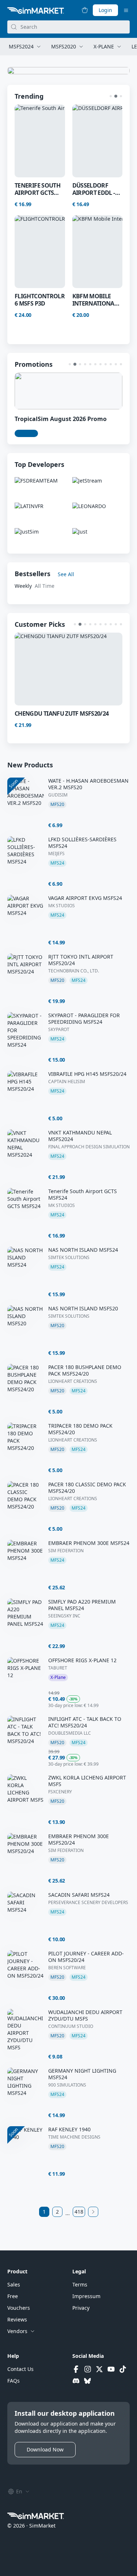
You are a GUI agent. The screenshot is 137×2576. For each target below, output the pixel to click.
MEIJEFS (56, 854)
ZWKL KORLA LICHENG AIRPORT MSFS (87, 1781)
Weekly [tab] (23, 586)
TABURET (58, 1668)
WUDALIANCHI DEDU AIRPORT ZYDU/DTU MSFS (85, 2015)
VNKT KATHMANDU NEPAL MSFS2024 (80, 1136)
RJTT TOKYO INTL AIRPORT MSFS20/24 (81, 960)
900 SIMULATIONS (67, 2085)
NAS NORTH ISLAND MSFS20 (83, 1309)
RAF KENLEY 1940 (69, 2129)
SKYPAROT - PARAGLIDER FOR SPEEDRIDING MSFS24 (84, 1019)
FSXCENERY (60, 1792)
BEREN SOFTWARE (67, 1968)
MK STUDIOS (62, 906)
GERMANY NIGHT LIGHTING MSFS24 (82, 2074)
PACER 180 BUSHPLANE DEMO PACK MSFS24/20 (85, 1370)
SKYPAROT (59, 1030)
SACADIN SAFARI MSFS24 (79, 1895)
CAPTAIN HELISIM (67, 1082)
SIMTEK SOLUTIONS (69, 1258)
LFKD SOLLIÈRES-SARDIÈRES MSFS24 (82, 843)
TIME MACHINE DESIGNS (74, 2137)
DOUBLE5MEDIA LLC (70, 1733)
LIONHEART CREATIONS (73, 1381)
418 (79, 2212)
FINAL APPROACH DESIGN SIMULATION (89, 1147)
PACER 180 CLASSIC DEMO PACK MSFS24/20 (87, 1488)
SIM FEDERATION (66, 1551)
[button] (111, 96)
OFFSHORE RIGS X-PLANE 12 (82, 1660)
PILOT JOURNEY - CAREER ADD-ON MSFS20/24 (86, 1957)
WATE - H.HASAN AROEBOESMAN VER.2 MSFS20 (88, 784)
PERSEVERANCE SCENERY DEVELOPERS (88, 1903)
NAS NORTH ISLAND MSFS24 (83, 1250)
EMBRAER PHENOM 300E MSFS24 (89, 1543)
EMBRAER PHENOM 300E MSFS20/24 (79, 1840)
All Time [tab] (45, 586)
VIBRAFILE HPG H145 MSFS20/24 (87, 1074)
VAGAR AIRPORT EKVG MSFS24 (85, 898)
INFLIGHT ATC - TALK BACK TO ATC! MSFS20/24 (85, 1722)
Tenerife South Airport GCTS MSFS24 (83, 1195)
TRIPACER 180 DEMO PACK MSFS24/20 (80, 1429)
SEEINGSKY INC (64, 1616)
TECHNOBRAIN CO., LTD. (74, 971)
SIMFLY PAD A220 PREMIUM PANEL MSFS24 (82, 1605)
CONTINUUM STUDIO (71, 2026)
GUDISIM (58, 795)
